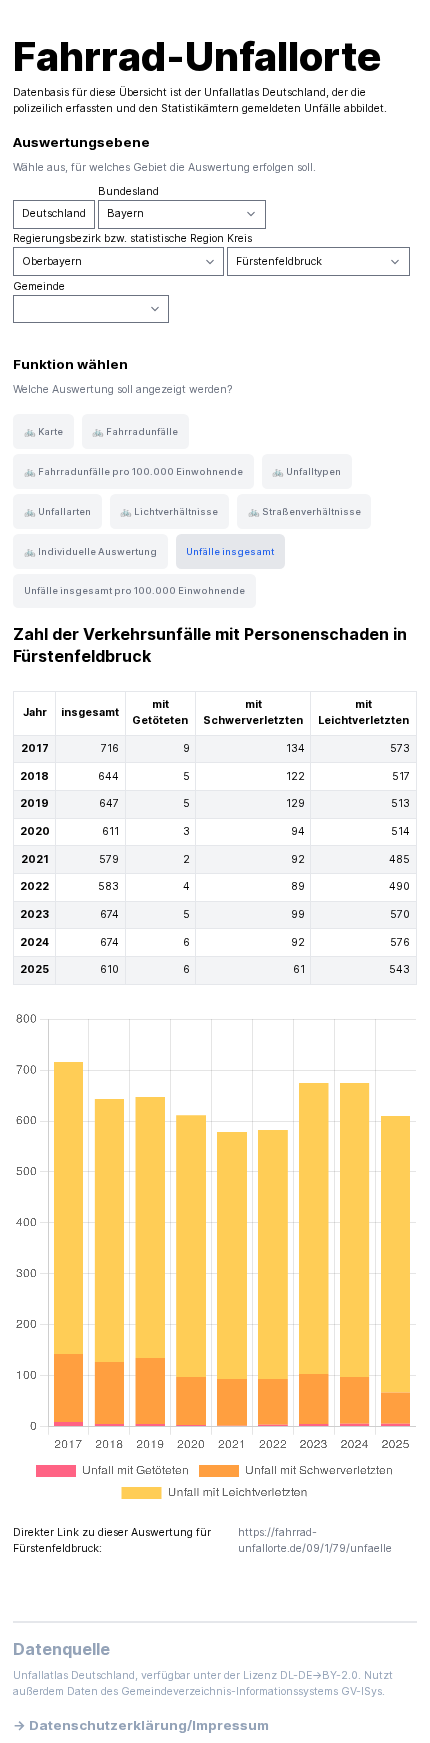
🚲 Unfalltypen (306, 471)
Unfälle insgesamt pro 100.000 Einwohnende (134, 590)
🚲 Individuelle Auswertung (90, 551)
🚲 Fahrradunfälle (135, 431)
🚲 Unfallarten (57, 511)
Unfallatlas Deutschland (265, 92)
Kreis (239, 238)
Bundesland (128, 191)
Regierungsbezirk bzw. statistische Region (118, 238)
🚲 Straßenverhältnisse (304, 511)
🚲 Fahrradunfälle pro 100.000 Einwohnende (133, 471)
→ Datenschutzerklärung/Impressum (141, 1725)
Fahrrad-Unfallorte (197, 56)
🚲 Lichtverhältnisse (169, 511)
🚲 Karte (43, 431)
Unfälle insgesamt (230, 551)
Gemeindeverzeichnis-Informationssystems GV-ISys (251, 1691)
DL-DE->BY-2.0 (319, 1675)
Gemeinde (39, 286)
